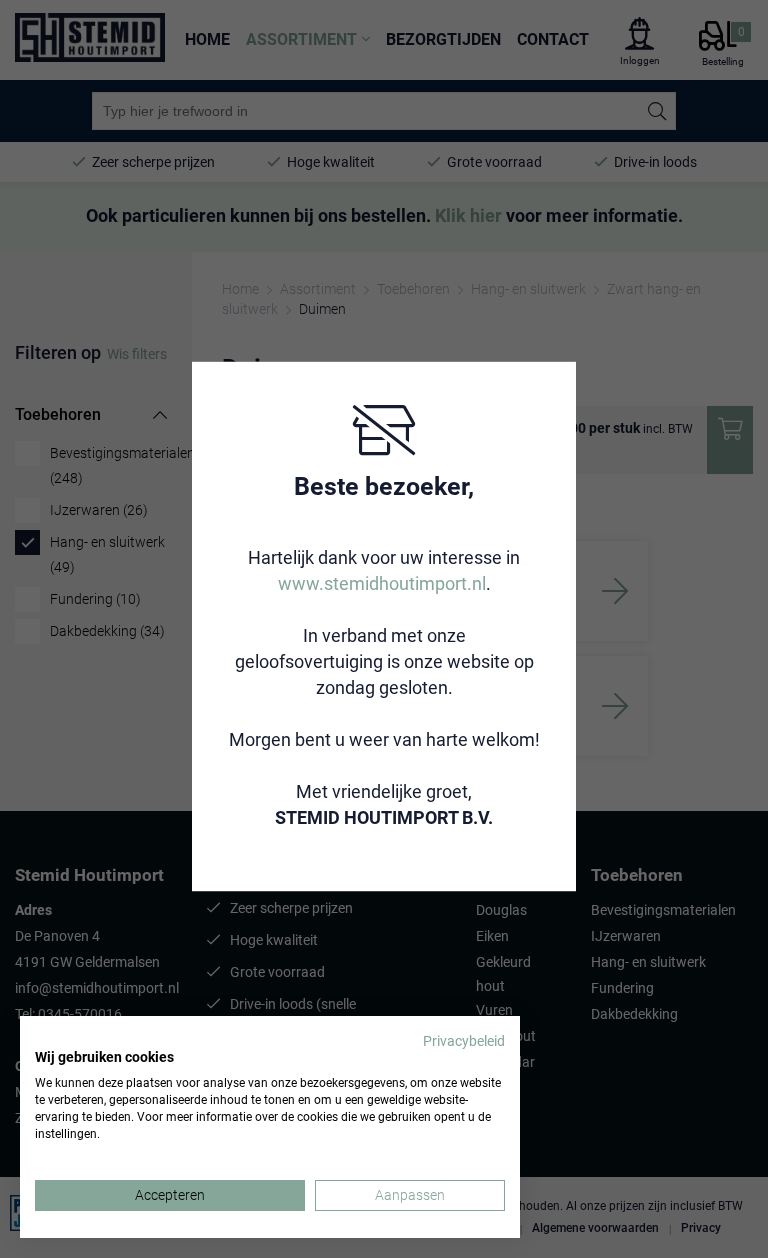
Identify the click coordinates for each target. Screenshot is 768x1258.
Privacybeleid (464, 1041)
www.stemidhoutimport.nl (382, 583)
